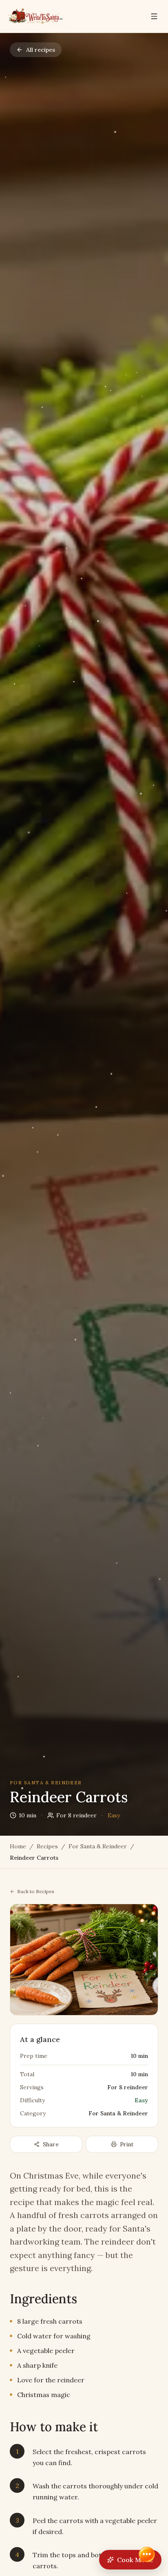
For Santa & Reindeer (98, 1846)
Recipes (47, 1846)
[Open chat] (147, 2555)
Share (51, 2144)
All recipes (41, 50)
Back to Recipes (36, 1891)
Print (127, 2144)
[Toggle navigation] (154, 16)
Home (18, 1846)
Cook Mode (135, 2560)
